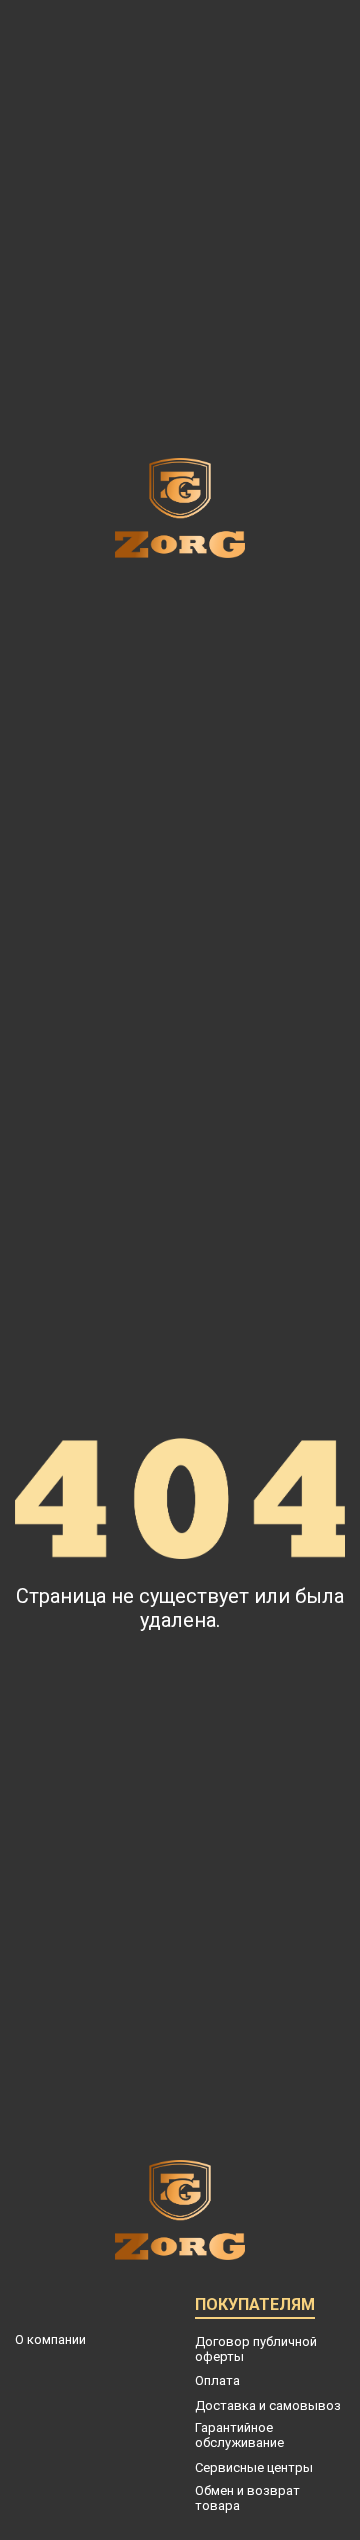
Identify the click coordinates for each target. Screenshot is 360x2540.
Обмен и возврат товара (247, 2498)
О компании (50, 2339)
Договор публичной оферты (256, 2349)
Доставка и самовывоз (268, 2405)
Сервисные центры (254, 2467)
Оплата (217, 2380)
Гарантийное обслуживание (239, 2435)
